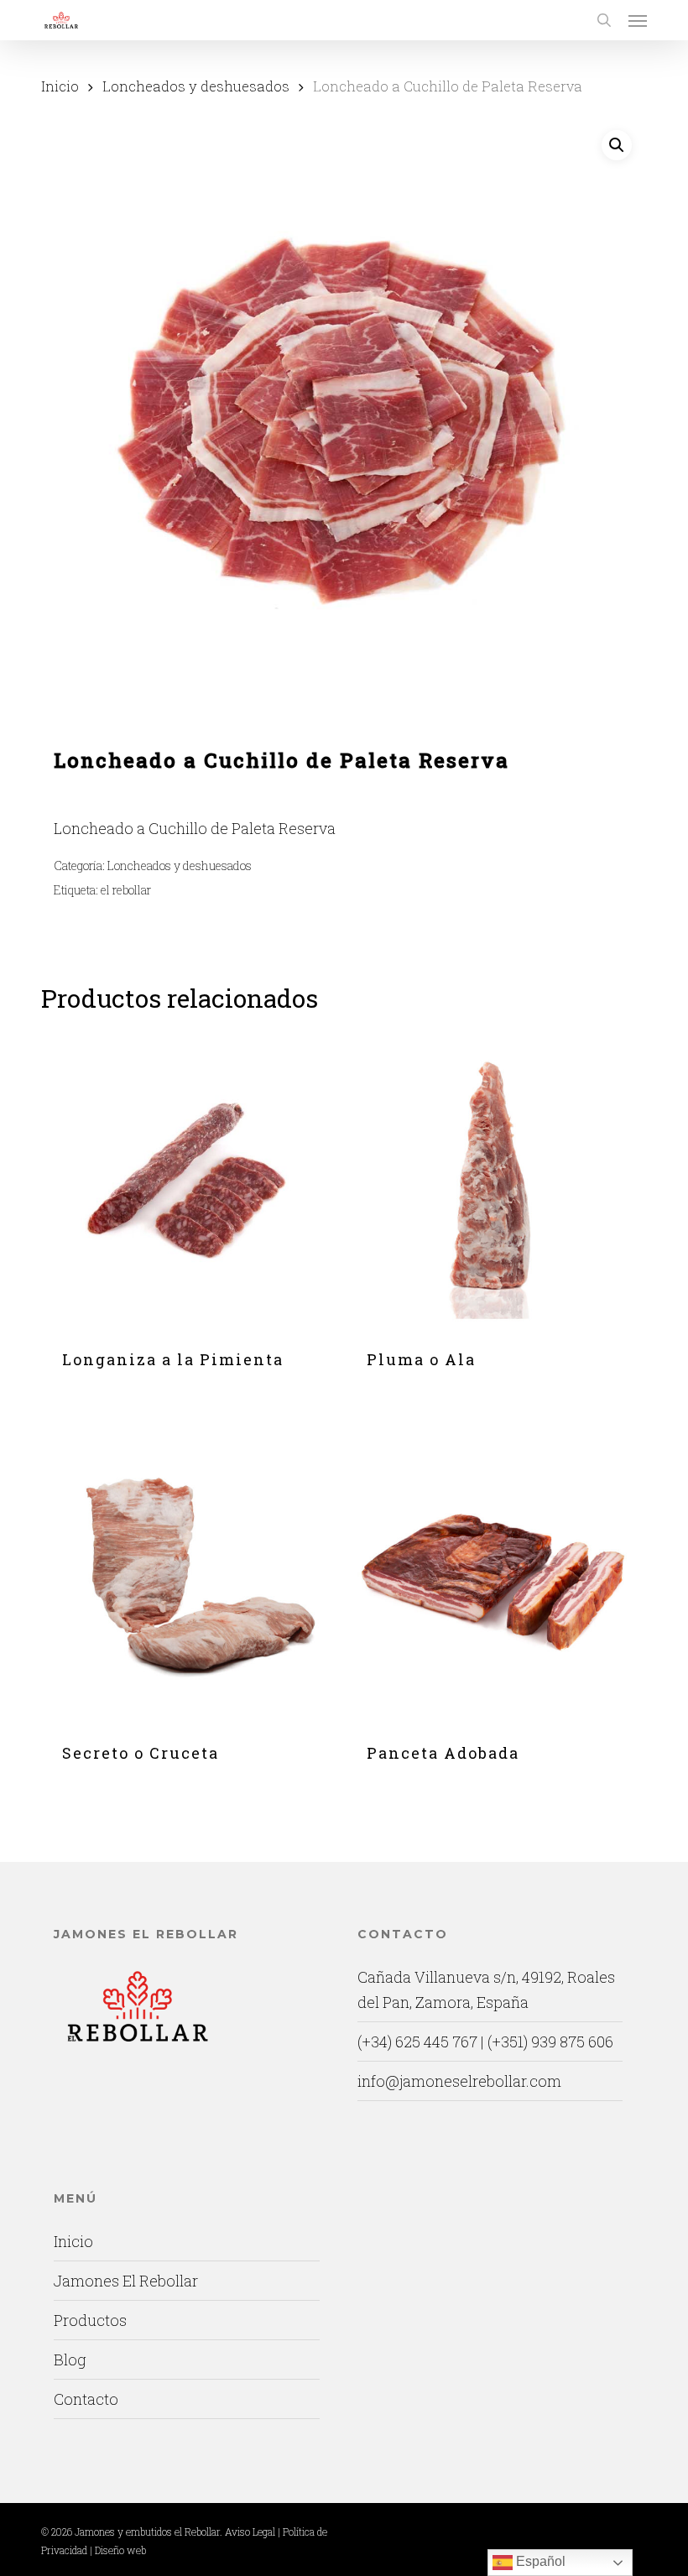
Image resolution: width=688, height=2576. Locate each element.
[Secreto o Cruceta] (190, 1575)
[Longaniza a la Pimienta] (190, 1181)
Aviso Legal (250, 2532)
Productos (90, 2320)
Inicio (60, 86)
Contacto (86, 2399)
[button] (638, 20)
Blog (70, 2360)
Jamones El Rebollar (126, 2281)
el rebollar (126, 890)
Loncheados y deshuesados (196, 86)
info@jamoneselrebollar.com (459, 2081)
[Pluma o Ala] (494, 1181)
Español (539, 2561)
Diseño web (120, 2550)
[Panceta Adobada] (494, 1575)
